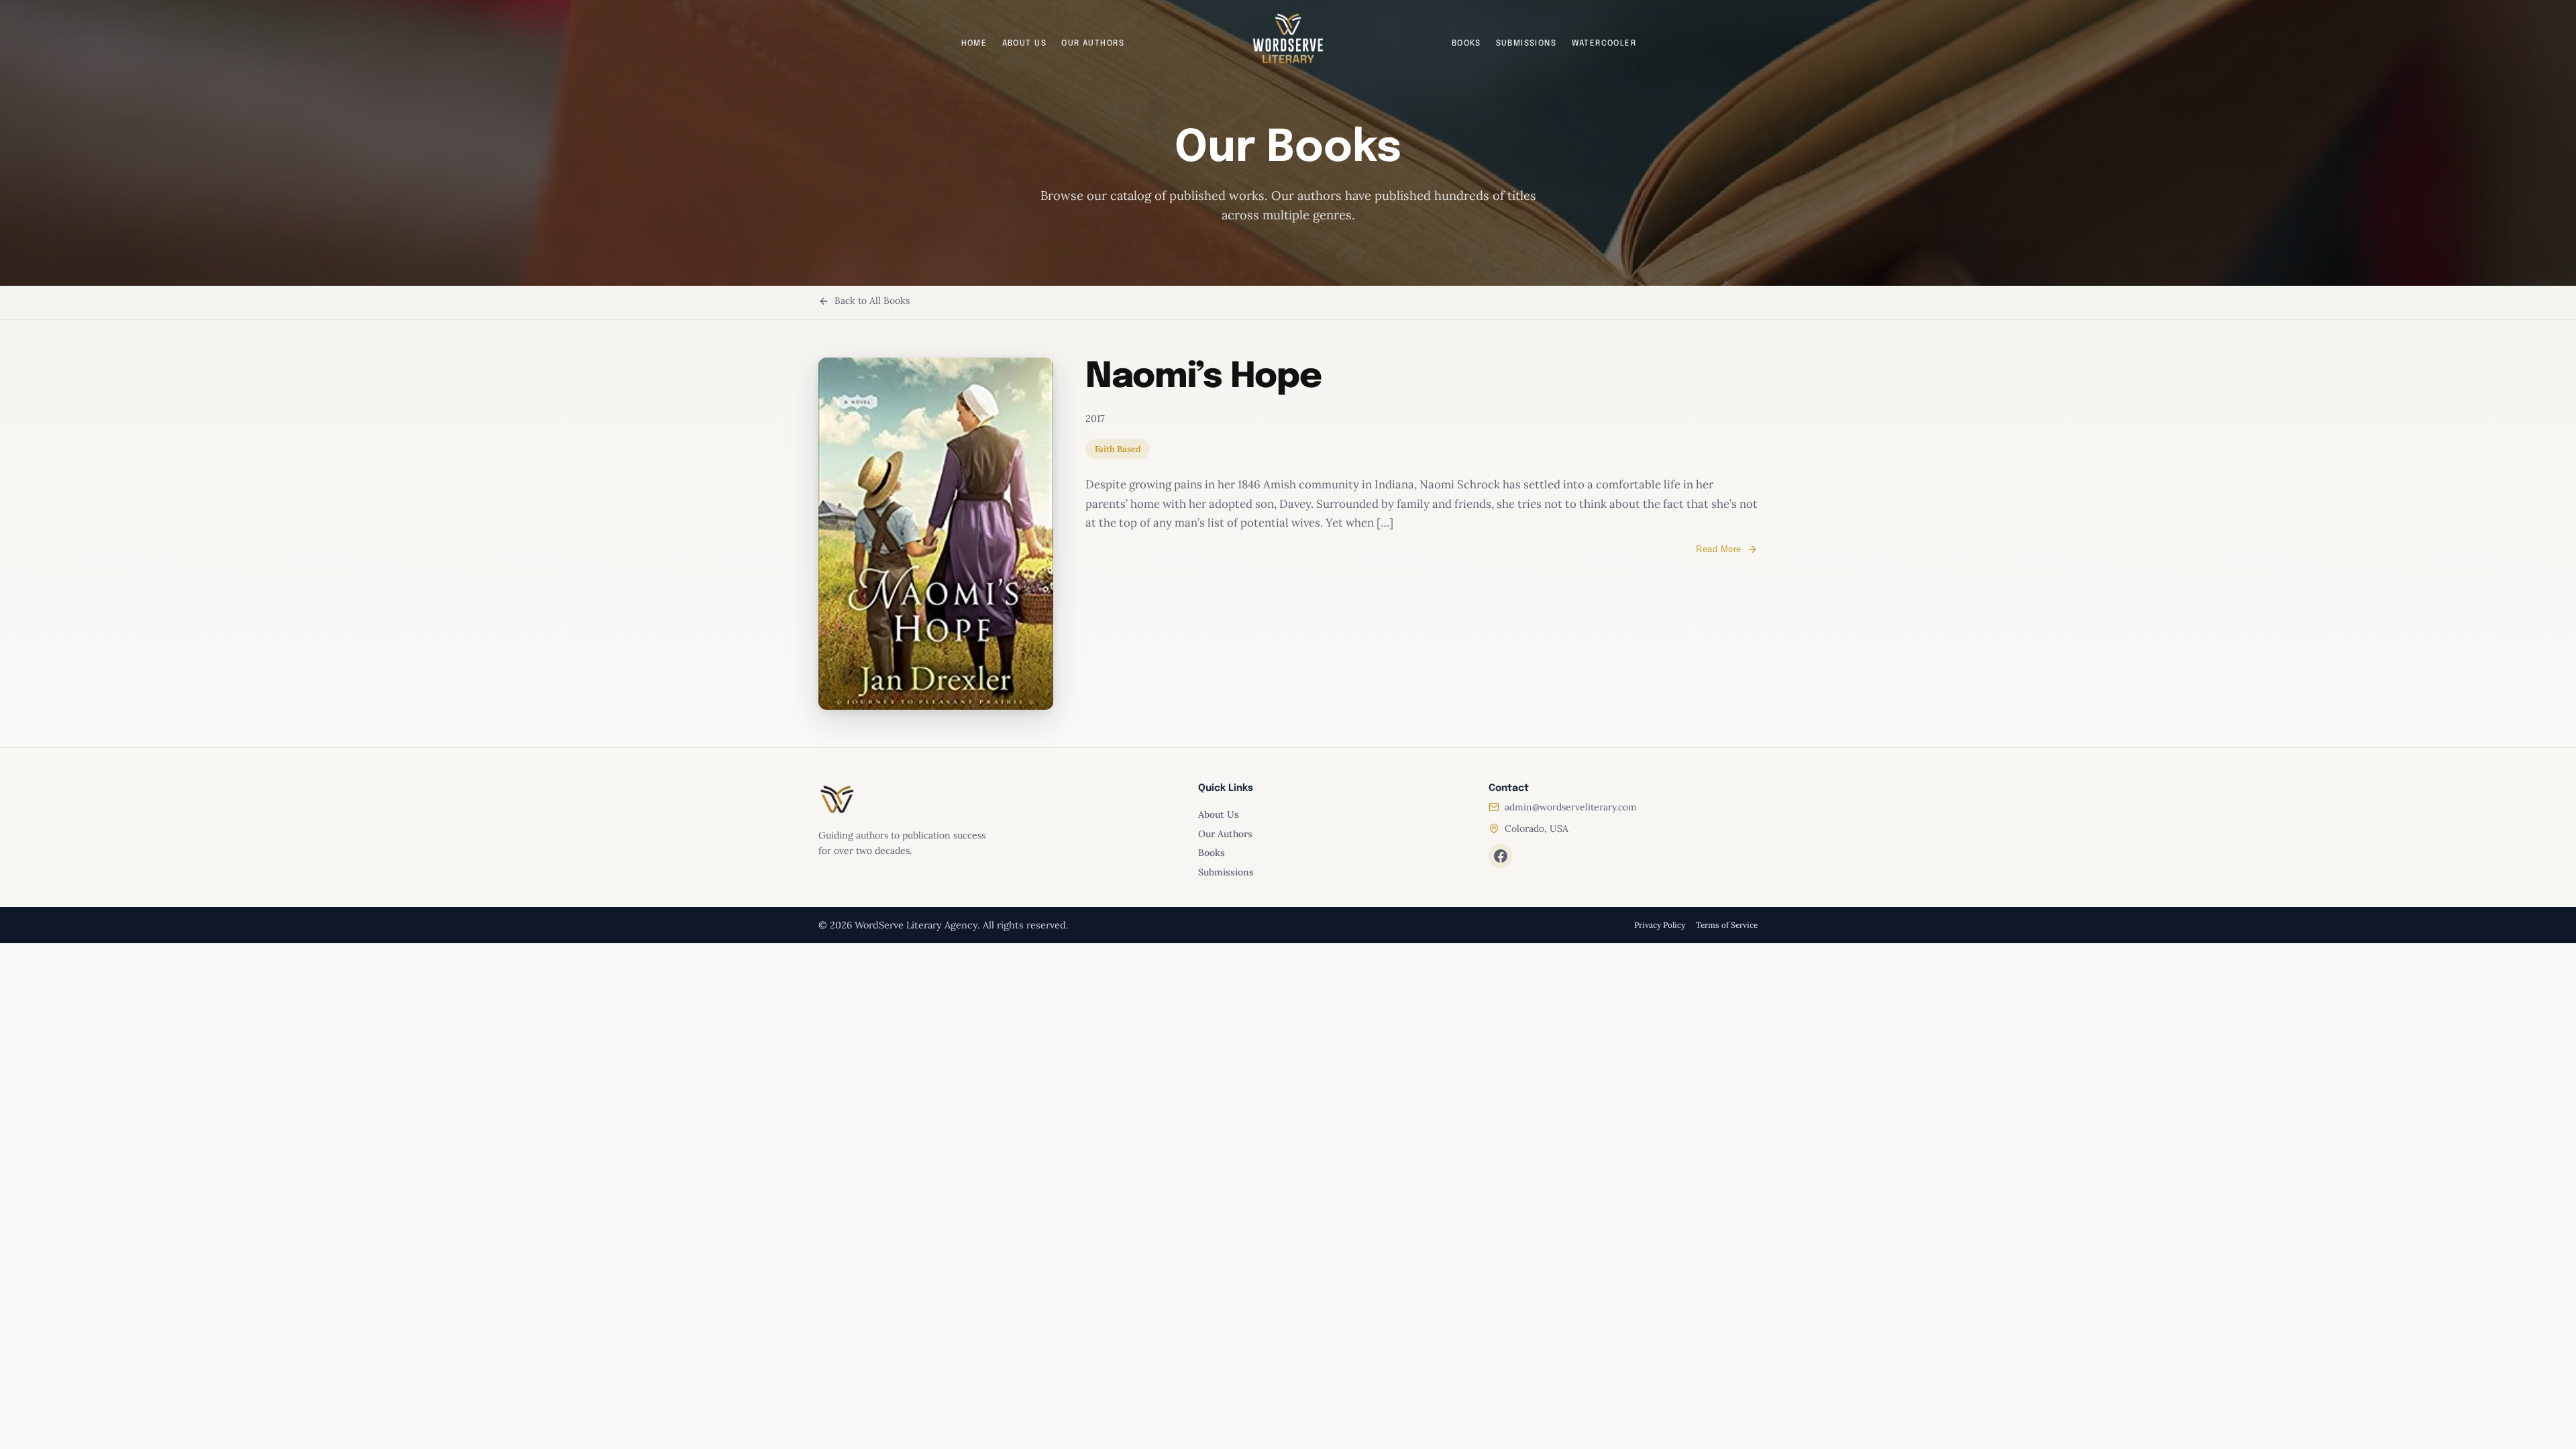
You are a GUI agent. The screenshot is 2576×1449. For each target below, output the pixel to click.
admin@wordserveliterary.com (1571, 807)
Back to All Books (872, 301)
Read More (1719, 549)
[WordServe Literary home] (1288, 39)
